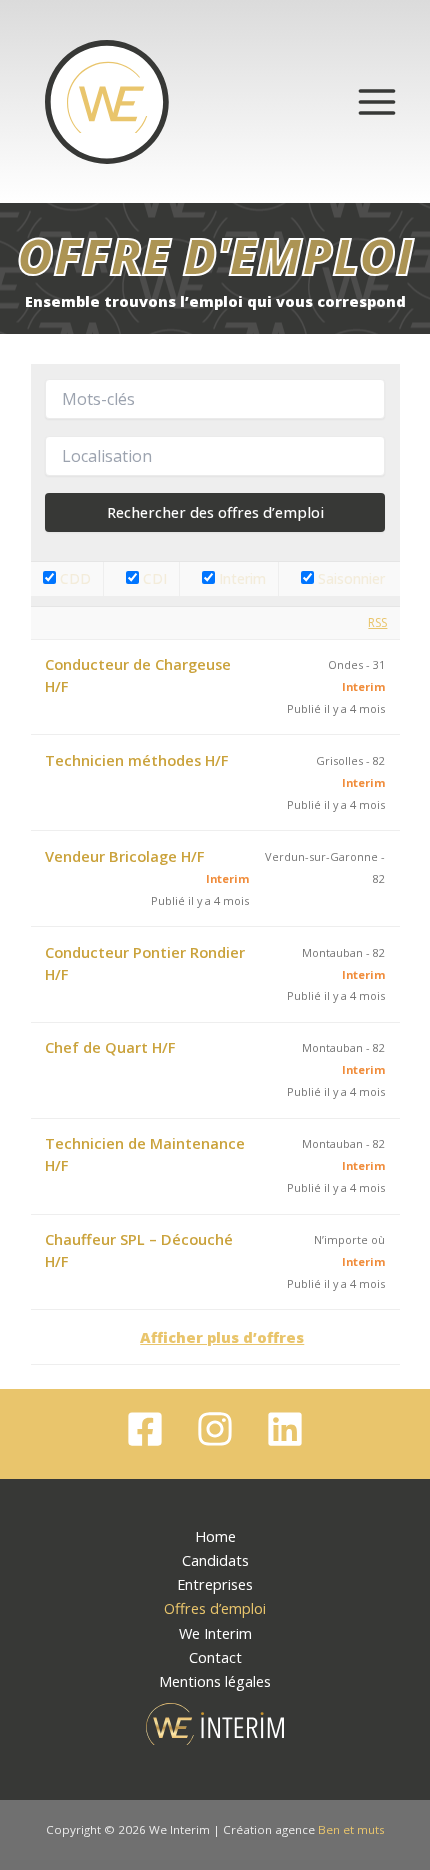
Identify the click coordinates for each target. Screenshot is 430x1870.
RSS (377, 622)
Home (215, 1536)
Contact (215, 1657)
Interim (240, 578)
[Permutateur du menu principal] (377, 102)
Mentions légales (215, 1681)
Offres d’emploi (215, 1608)
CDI (153, 578)
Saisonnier (349, 578)
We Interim (215, 1633)
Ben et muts (351, 1829)
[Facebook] (145, 1429)
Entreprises (215, 1584)
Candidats (215, 1560)
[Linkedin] (285, 1429)
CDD (73, 578)
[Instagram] (215, 1429)
